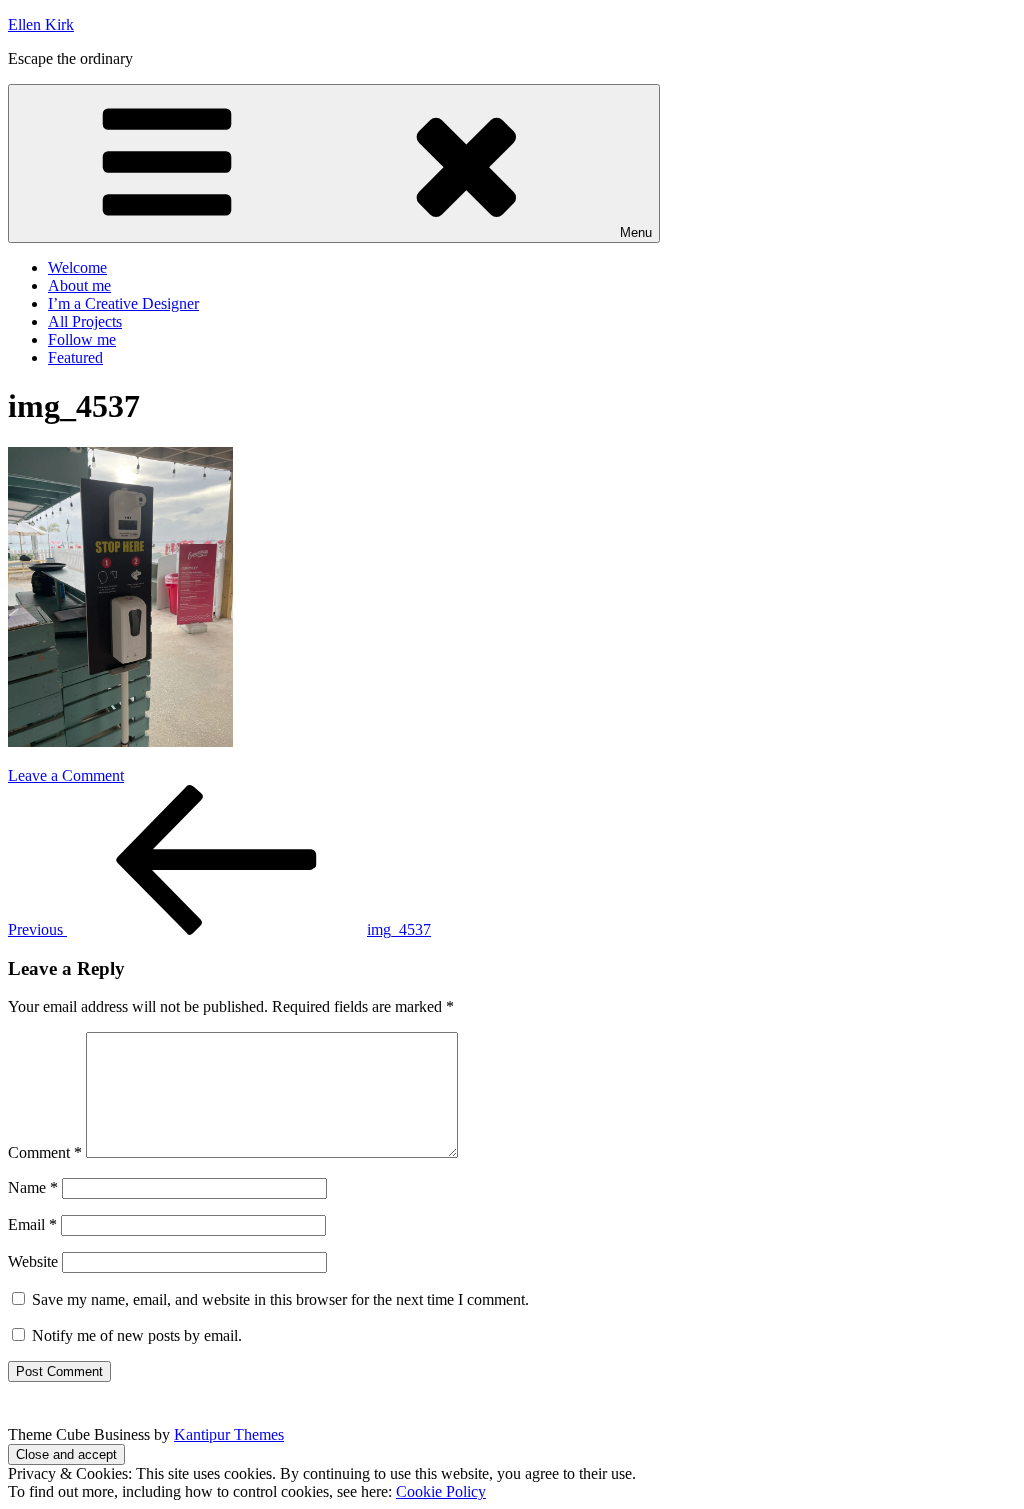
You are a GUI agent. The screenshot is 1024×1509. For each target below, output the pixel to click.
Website (33, 1261)
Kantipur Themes (229, 1434)
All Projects (85, 321)
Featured (75, 357)
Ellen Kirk (41, 24)
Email (32, 1224)
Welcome (77, 267)
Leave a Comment (66, 775)
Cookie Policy (441, 1491)
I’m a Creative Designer (123, 303)
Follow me (82, 339)
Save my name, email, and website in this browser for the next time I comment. (280, 1299)
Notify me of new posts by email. (137, 1335)
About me (79, 285)
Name (33, 1187)
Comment (45, 1152)
